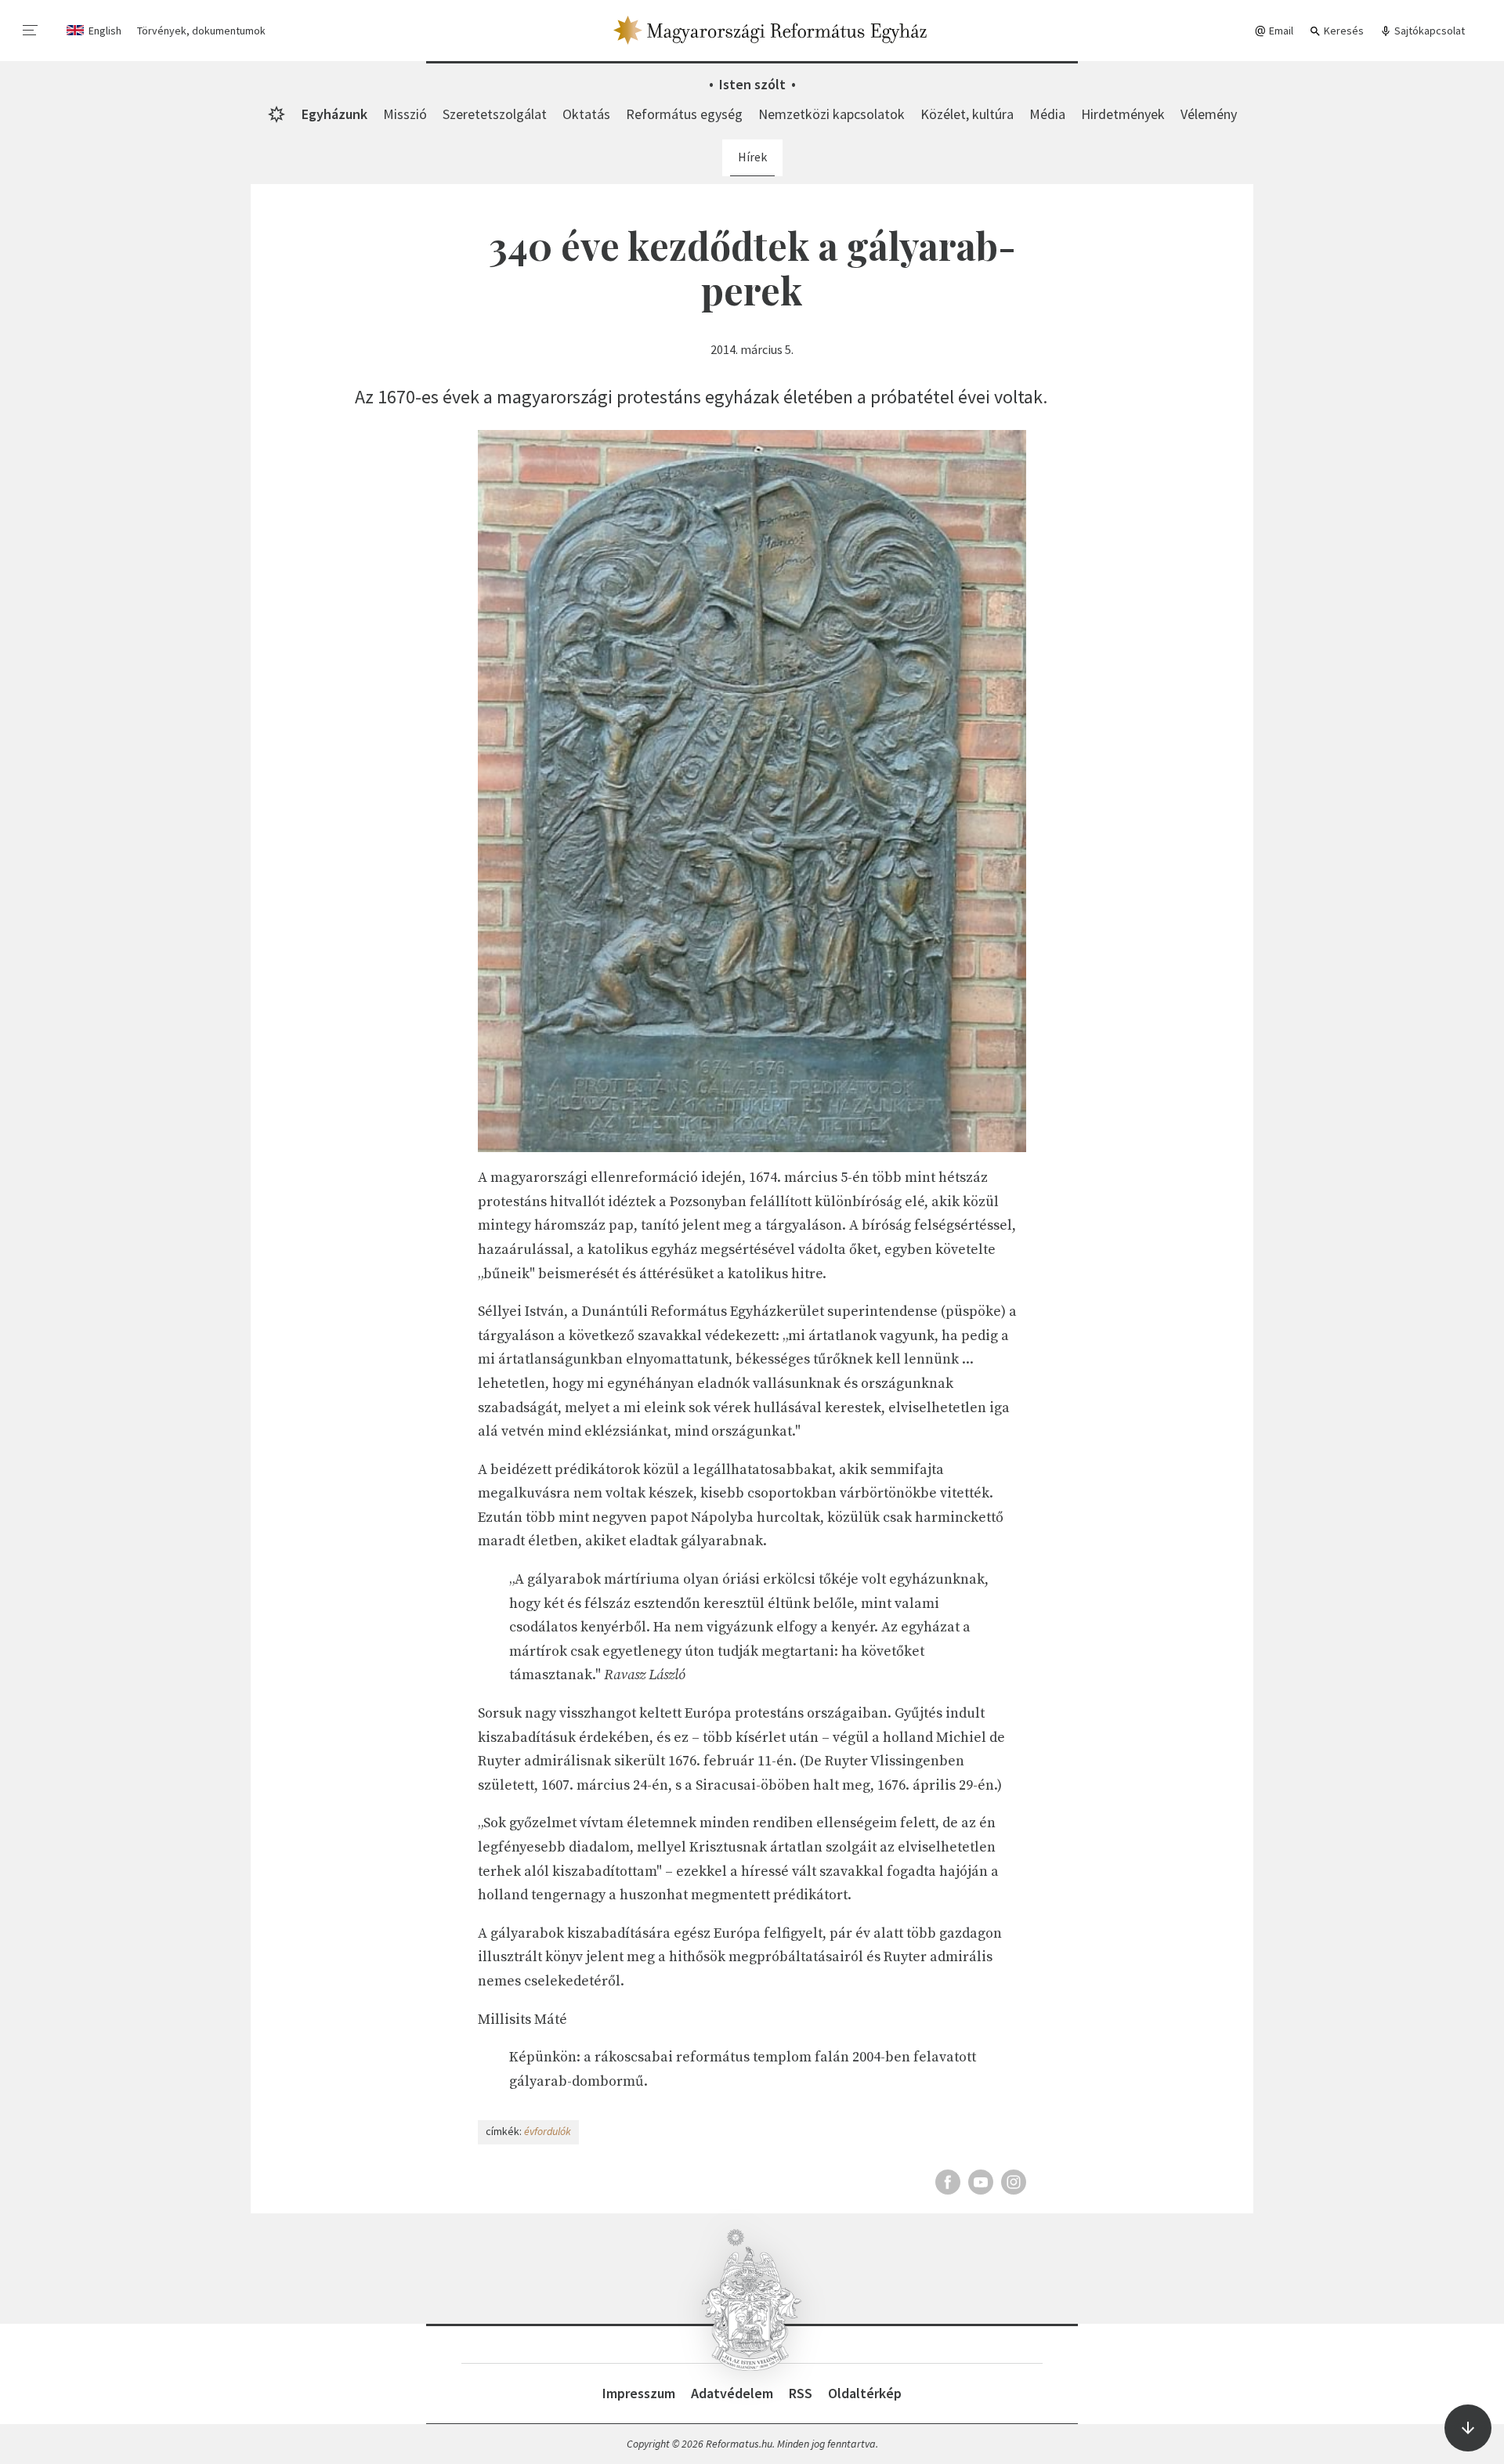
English (105, 31)
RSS (801, 2393)
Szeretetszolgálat (495, 114)
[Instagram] (1014, 2182)
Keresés (1343, 31)
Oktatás (586, 114)
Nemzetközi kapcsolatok (832, 114)
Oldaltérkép (865, 2393)
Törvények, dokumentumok (201, 31)
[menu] (31, 31)
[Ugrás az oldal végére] (1468, 2428)
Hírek (752, 157)
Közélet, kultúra (967, 114)
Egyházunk (334, 114)
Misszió (405, 114)
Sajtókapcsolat (1428, 31)
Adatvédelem (732, 2393)
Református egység (684, 114)
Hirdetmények (1123, 114)
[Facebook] (948, 2182)
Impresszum (639, 2393)
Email (1280, 31)
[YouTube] (981, 2182)
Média (1047, 114)
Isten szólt (752, 84)
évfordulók (548, 2131)
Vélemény (1209, 114)
